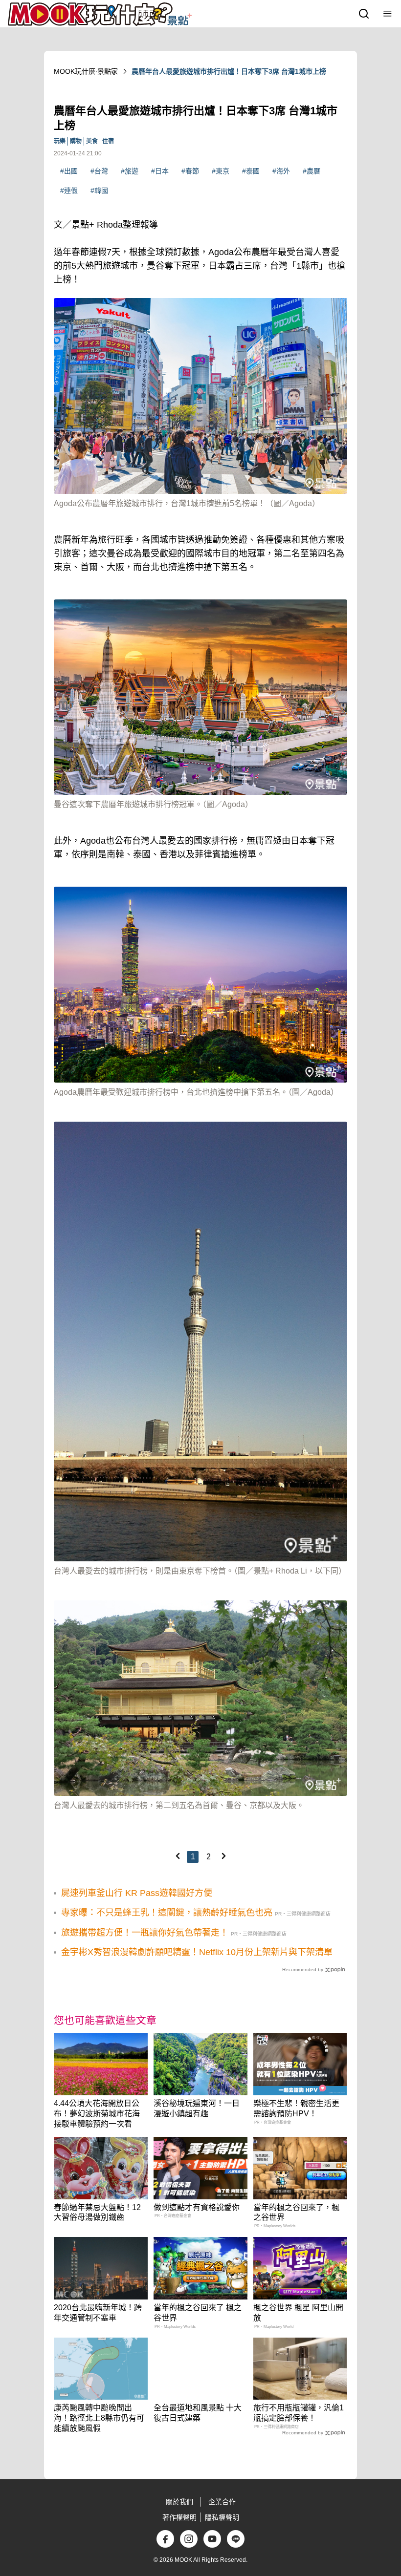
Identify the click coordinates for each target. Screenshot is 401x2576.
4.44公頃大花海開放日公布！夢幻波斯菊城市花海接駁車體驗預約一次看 (97, 2114)
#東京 (221, 171)
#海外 (281, 171)
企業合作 (222, 2502)
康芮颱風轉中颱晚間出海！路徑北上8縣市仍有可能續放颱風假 (99, 2418)
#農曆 (312, 171)
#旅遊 (130, 171)
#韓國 (99, 191)
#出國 (69, 171)
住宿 (108, 141)
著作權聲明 (179, 2517)
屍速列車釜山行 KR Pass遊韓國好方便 (137, 1893)
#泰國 (251, 171)
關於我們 (179, 2502)
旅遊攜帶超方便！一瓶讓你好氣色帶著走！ (145, 1933)
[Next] (223, 1856)
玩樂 (60, 141)
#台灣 (99, 171)
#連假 (69, 191)
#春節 (190, 171)
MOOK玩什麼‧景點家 (86, 71)
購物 (76, 141)
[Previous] (178, 1856)
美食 (92, 141)
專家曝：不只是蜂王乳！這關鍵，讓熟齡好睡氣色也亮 (167, 1913)
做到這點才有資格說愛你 (197, 2207)
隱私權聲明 (222, 2517)
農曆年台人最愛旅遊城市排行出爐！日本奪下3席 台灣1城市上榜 (229, 71)
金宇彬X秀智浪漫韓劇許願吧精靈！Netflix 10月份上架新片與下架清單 (197, 1952)
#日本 (160, 171)
